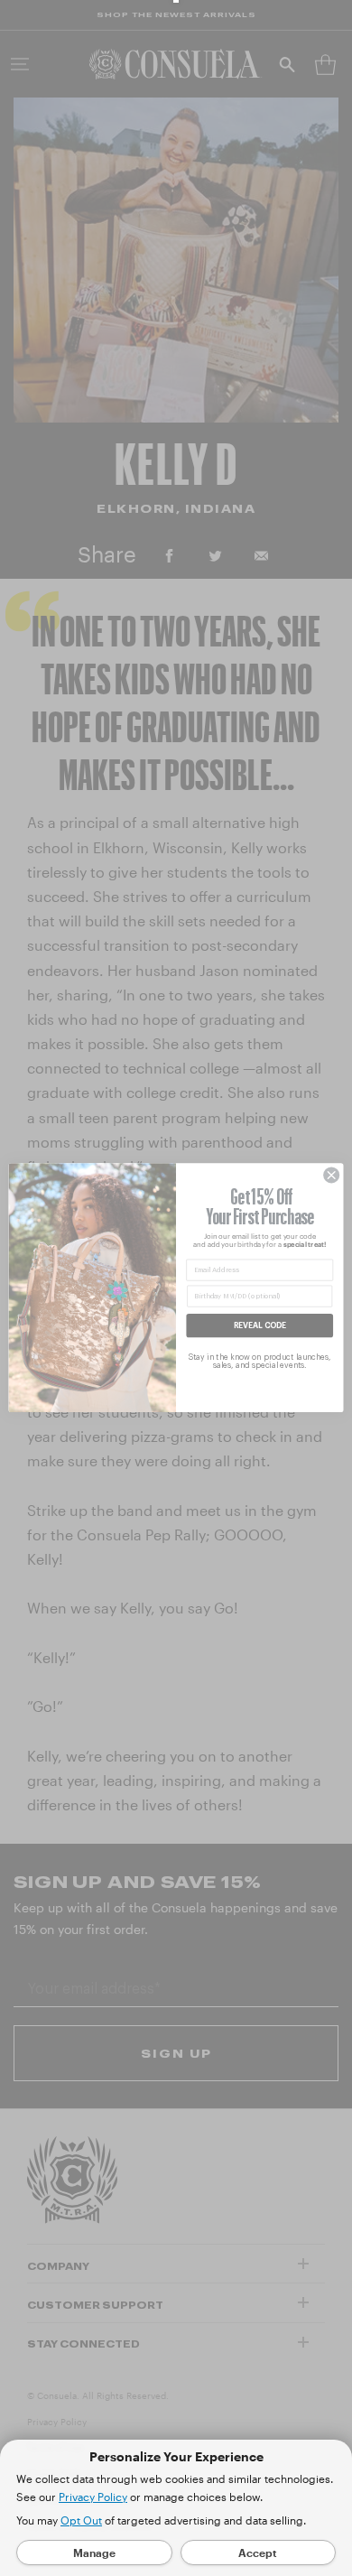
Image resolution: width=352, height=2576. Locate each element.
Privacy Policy (93, 2497)
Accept (258, 2553)
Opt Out (81, 2520)
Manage (94, 2553)
